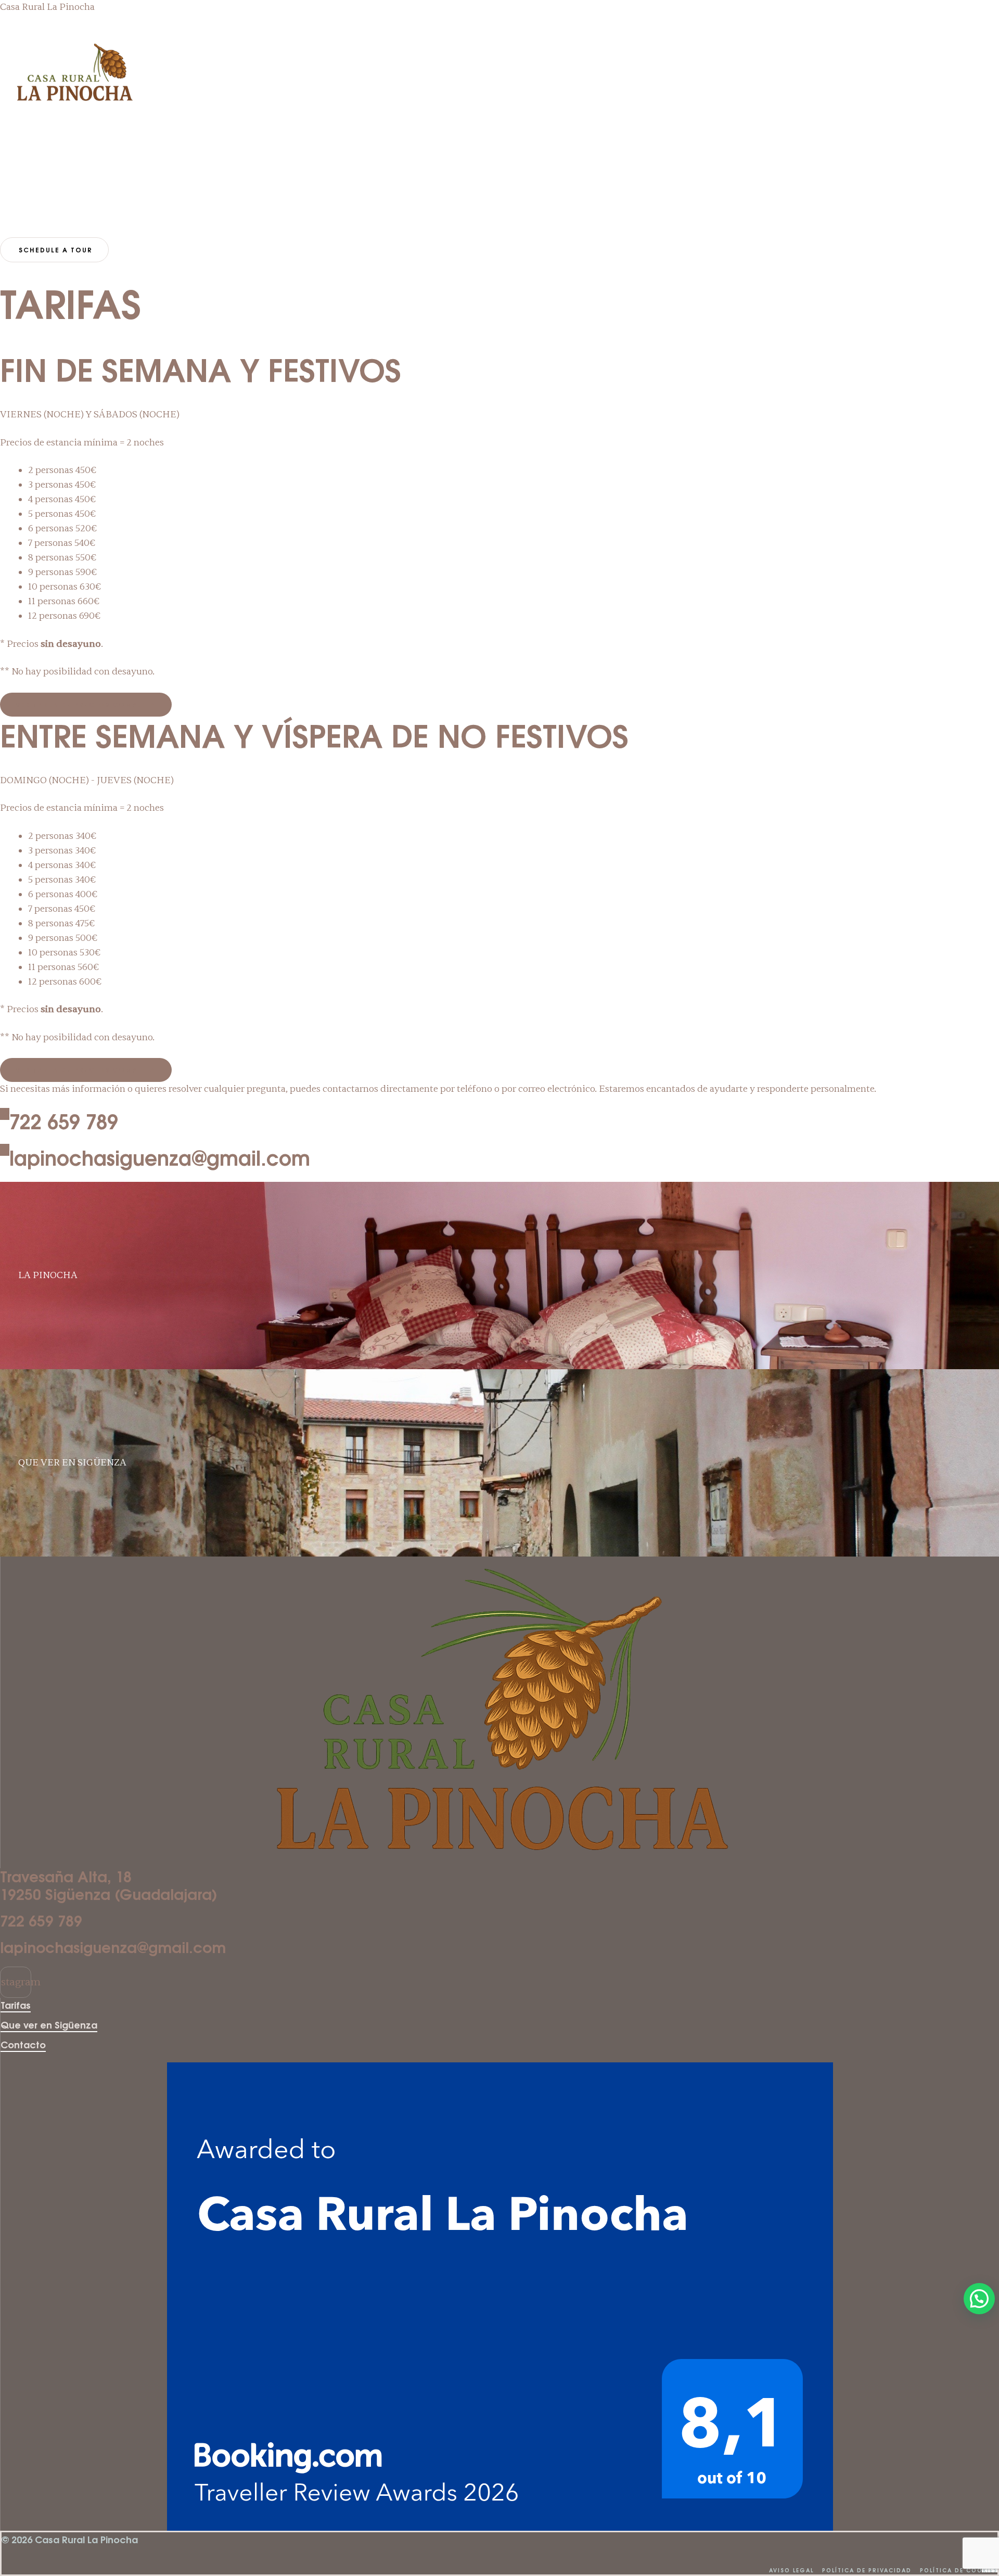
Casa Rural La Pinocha (47, 7)
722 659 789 (64, 1121)
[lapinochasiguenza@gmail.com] (5, 1150)
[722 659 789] (5, 1114)
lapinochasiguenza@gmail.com (160, 1158)
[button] (10, 194)
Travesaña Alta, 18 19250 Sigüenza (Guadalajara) (109, 1885)
